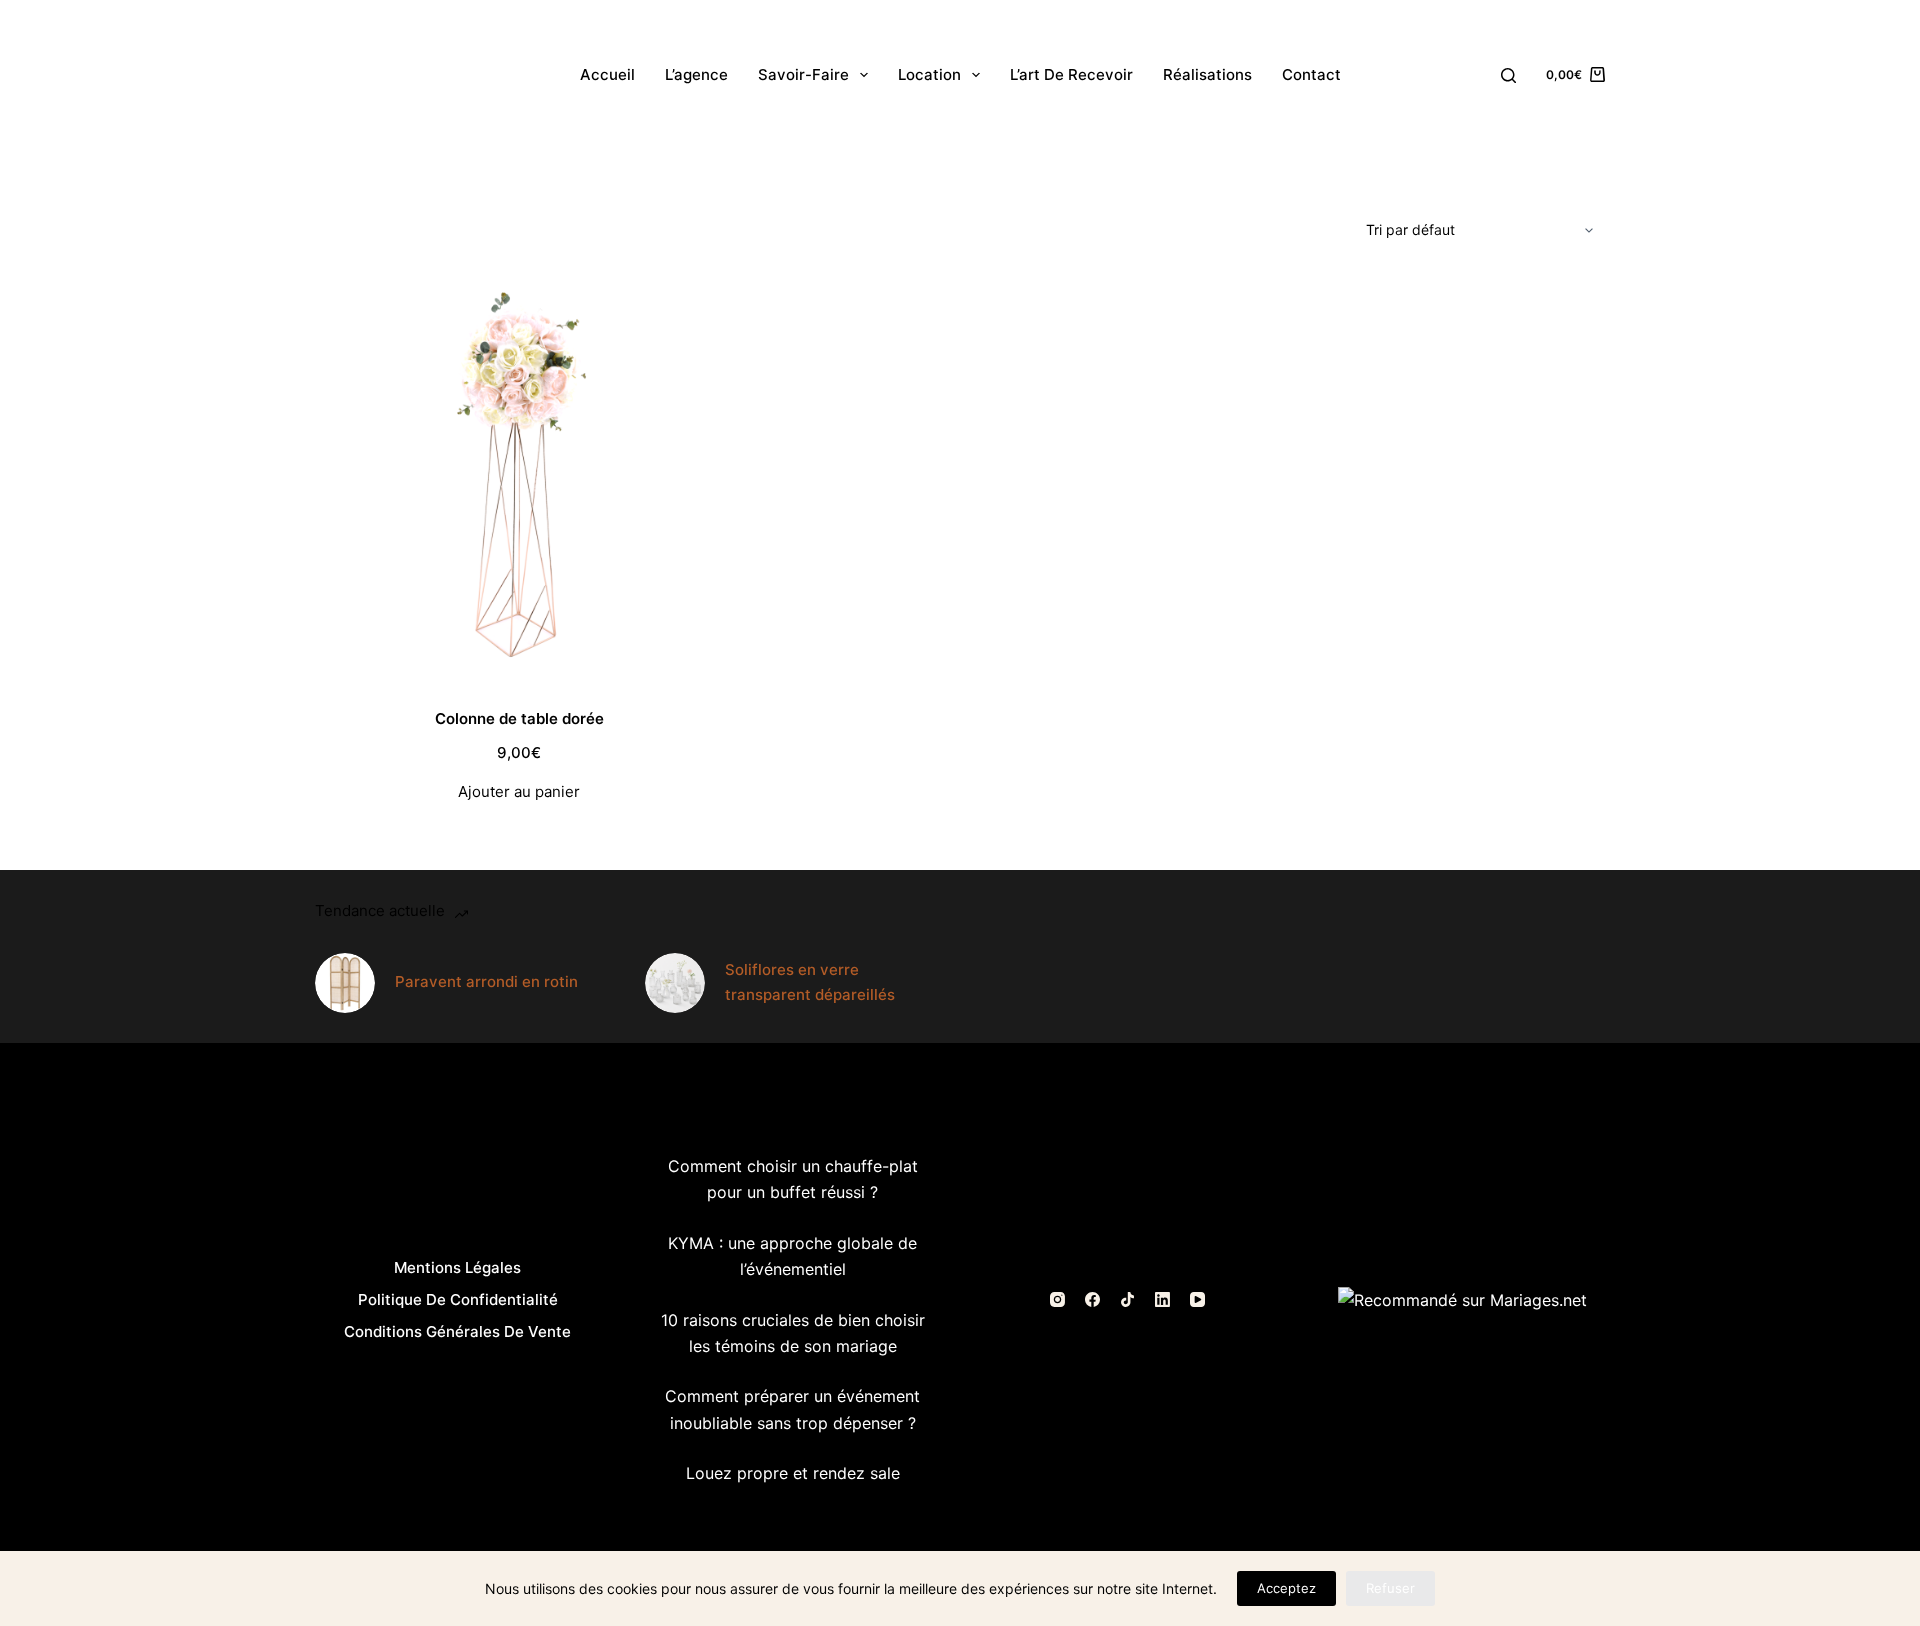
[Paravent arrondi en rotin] (345, 983)
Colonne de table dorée (519, 718)
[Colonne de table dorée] (519, 479)
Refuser (1390, 1588)
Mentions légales (457, 1267)
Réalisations (1207, 74)
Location (929, 74)
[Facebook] (1092, 1299)
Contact (1311, 74)
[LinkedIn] (1162, 1299)
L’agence (696, 74)
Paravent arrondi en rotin (486, 981)
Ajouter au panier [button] (519, 791)
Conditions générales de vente (457, 1331)
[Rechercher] (1508, 75)
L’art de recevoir (1071, 74)
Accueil (607, 74)
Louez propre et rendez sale (793, 1473)
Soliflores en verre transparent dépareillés (810, 982)
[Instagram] (1057, 1299)
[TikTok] (1127, 1299)
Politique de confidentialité (458, 1299)
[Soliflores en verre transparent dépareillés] (675, 983)
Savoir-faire (803, 74)
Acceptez (1286, 1588)
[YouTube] (1197, 1299)
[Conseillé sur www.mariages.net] (1462, 1299)
